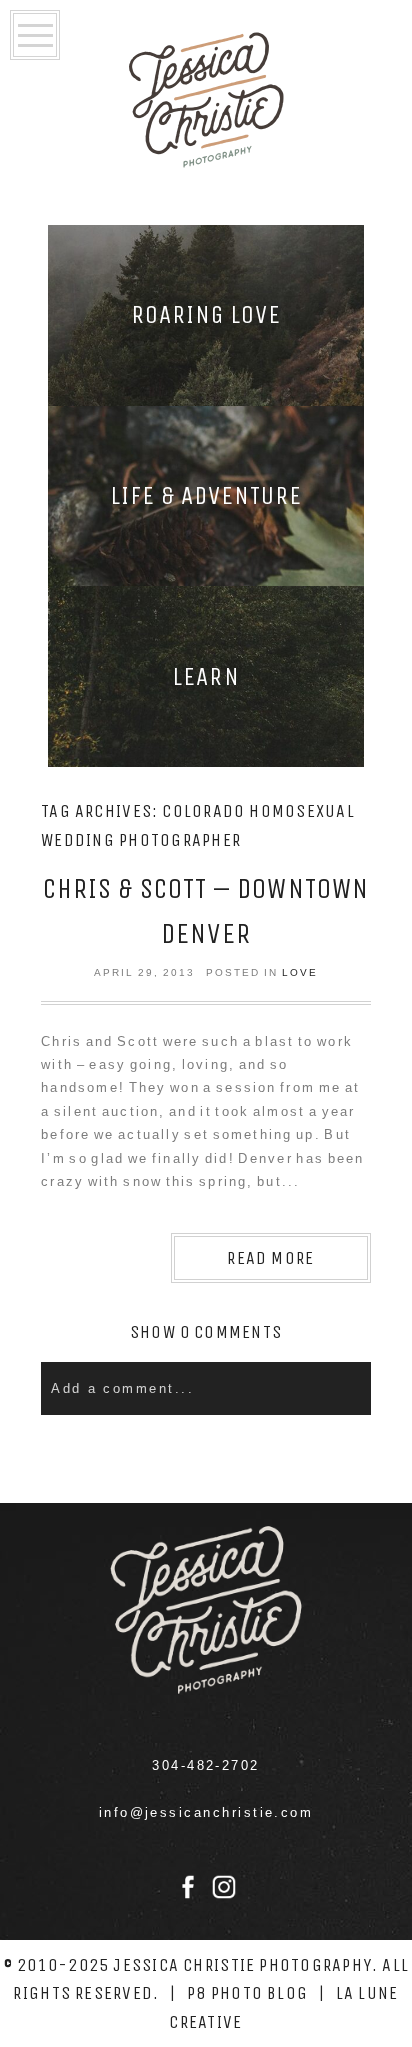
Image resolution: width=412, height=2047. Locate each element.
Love (300, 972)
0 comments (206, 1332)
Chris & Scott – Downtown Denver (206, 911)
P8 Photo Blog (247, 1993)
